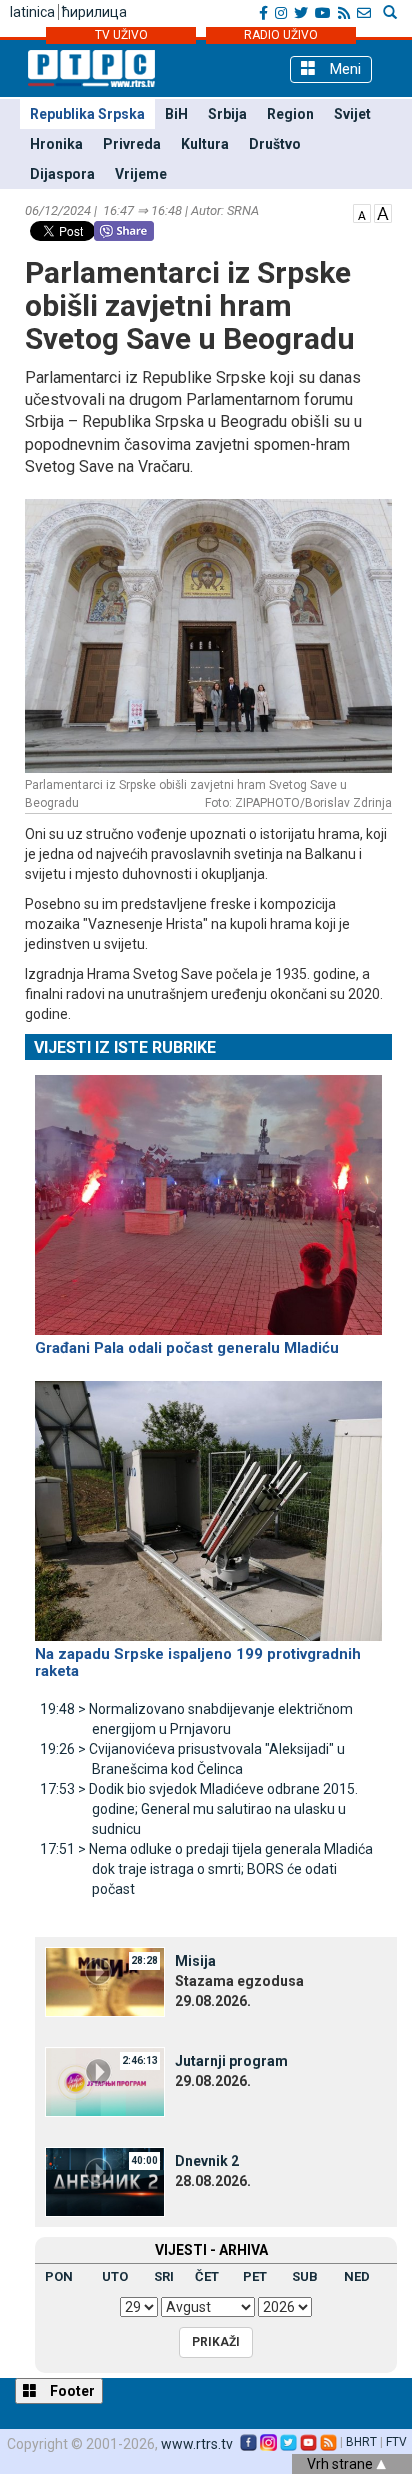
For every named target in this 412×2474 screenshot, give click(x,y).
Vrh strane (341, 2464)
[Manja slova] (362, 212)
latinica (32, 12)
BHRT (361, 2442)
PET (255, 2276)
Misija (195, 1961)
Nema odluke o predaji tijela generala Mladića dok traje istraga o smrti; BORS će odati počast (206, 1869)
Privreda (132, 144)
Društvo (275, 144)
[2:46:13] (105, 2081)
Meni (343, 69)
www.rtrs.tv (197, 2444)
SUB (305, 2276)
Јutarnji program (231, 2061)
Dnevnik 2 (207, 2161)
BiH (176, 114)
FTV (396, 2442)
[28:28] (105, 1981)
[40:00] (105, 2181)
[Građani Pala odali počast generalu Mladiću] (208, 1196)
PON (59, 2276)
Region (290, 114)
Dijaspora (62, 174)
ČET (207, 2276)
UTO (115, 2276)
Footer (71, 2391)
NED (357, 2276)
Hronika (56, 144)
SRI (164, 2276)
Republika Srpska (87, 114)
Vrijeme (141, 174)
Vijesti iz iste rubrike (125, 1047)
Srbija (227, 114)
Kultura (205, 144)
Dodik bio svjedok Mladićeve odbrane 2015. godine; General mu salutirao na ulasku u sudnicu (199, 1809)
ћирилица (94, 12)
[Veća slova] (383, 212)
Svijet (352, 114)
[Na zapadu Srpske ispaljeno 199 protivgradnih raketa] (208, 1502)
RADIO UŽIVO (281, 35)
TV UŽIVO (121, 35)
